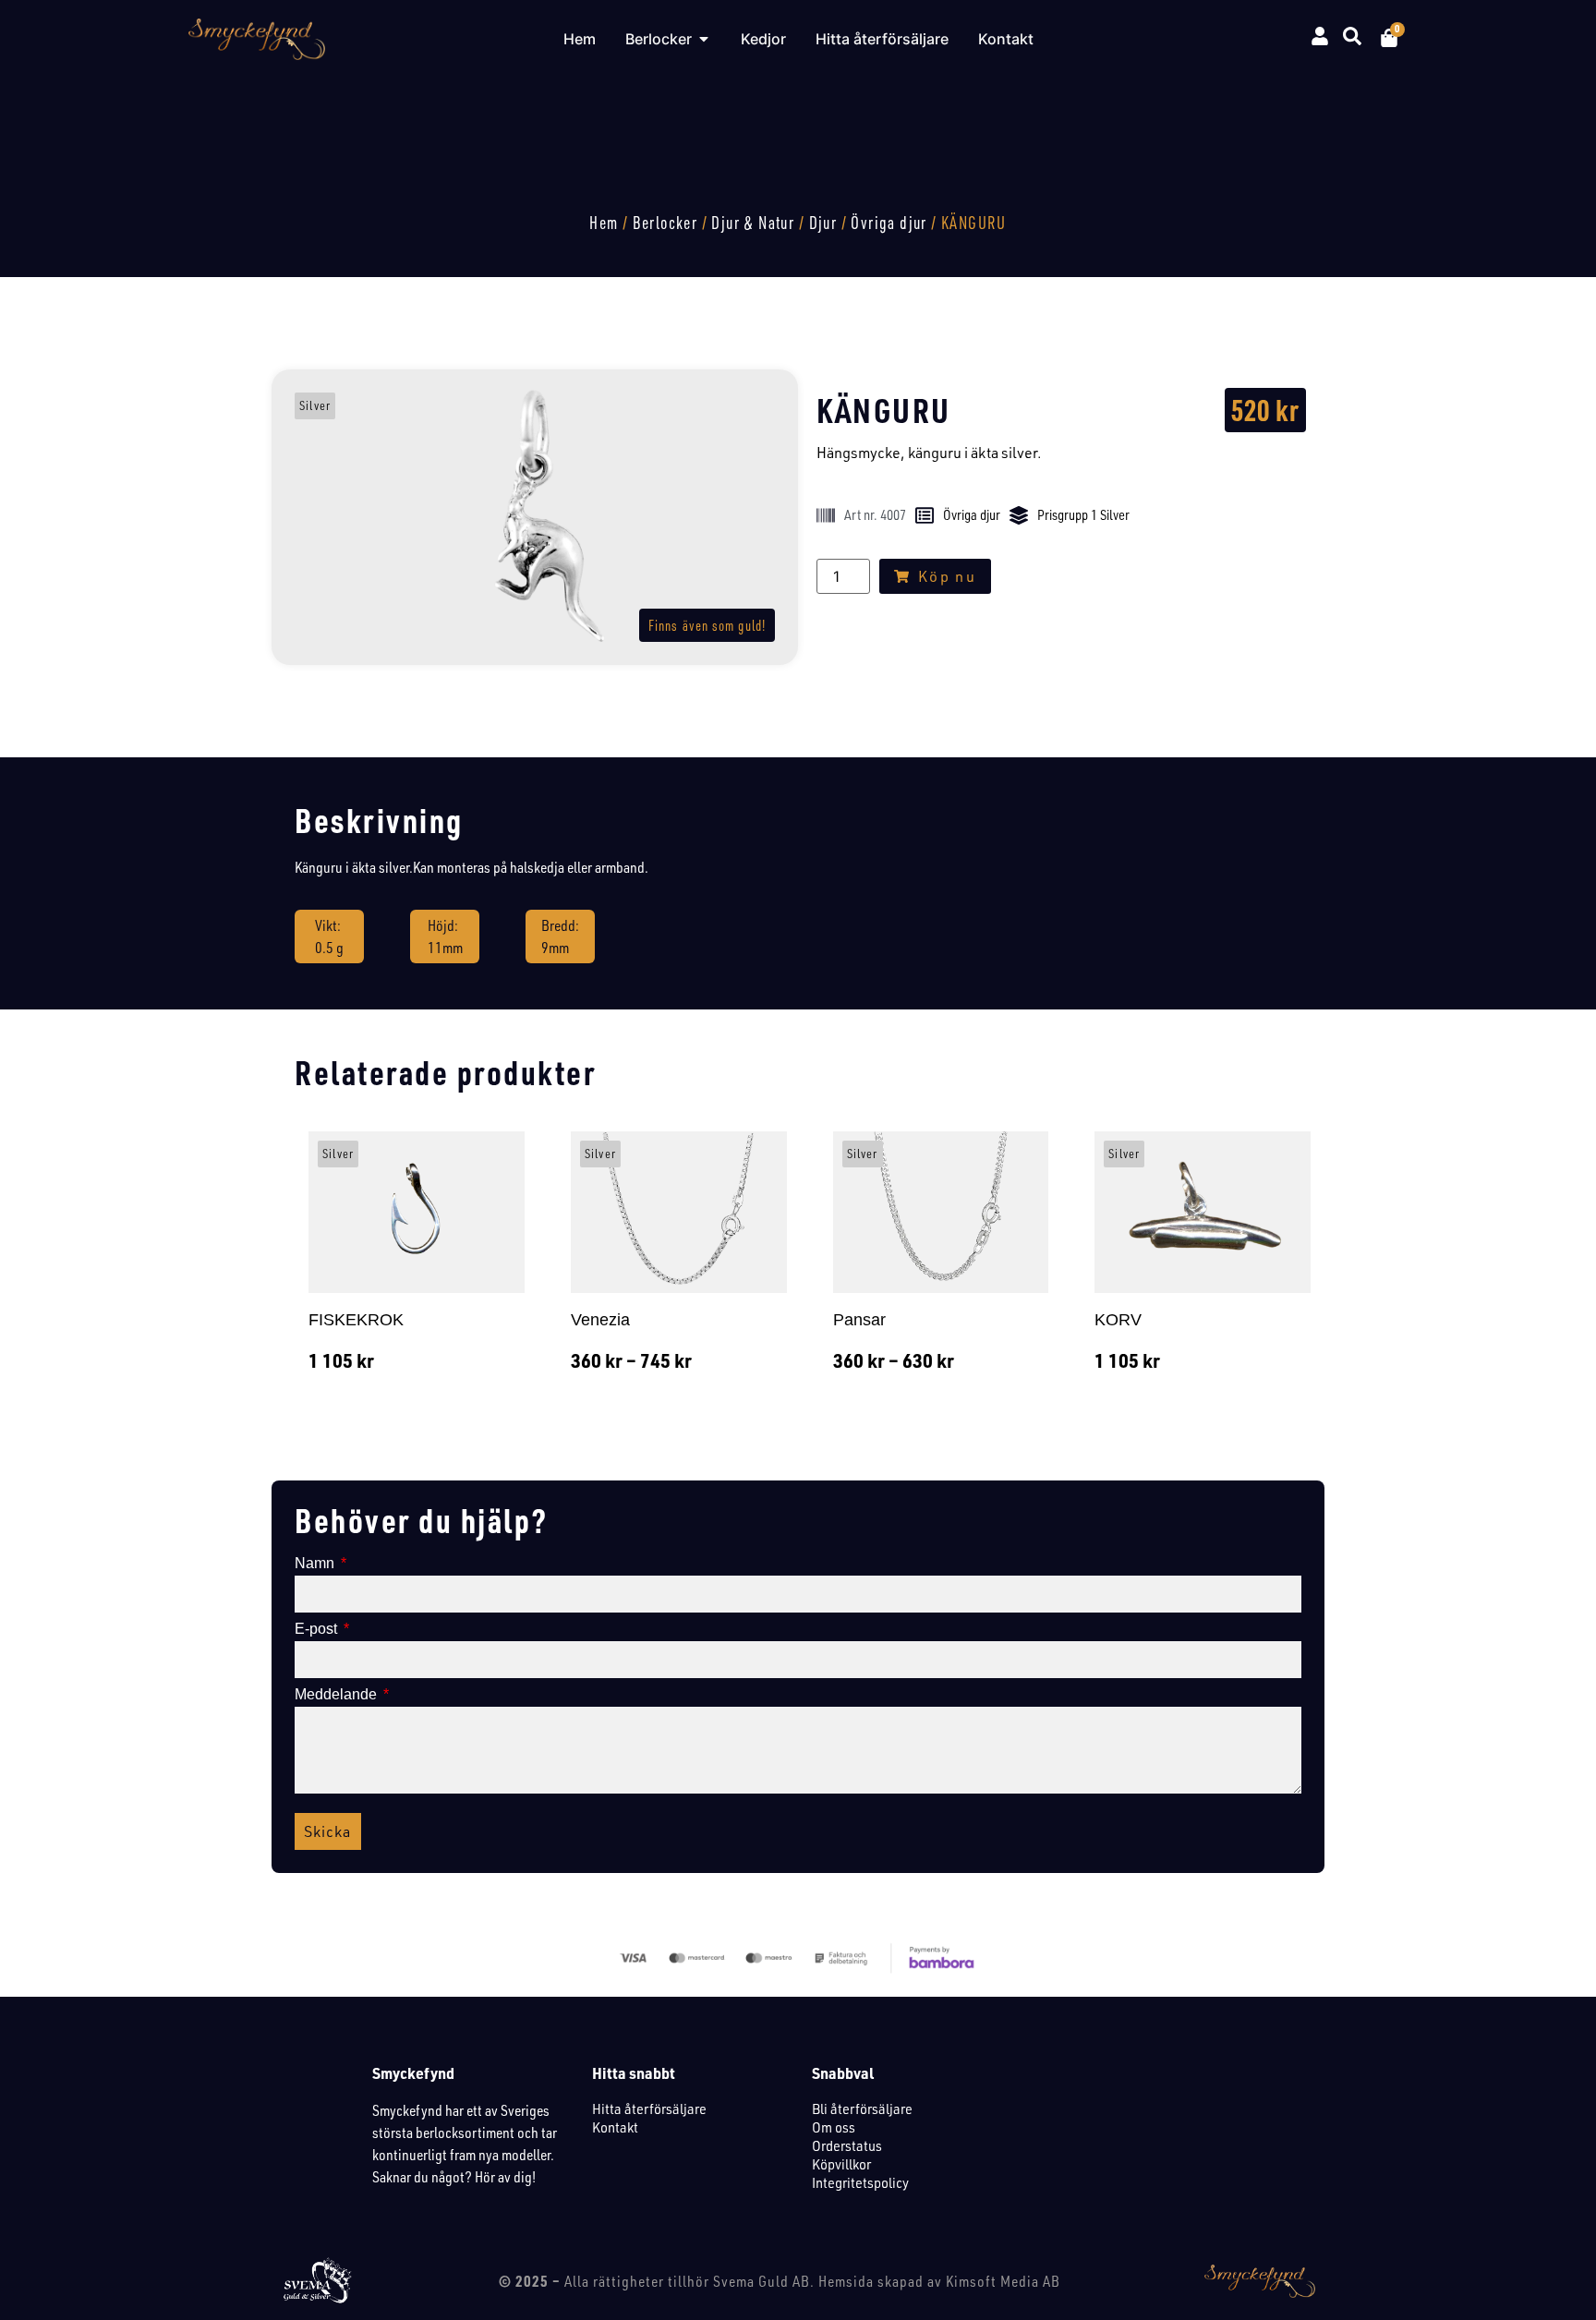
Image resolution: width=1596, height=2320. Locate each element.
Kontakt (615, 2127)
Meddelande (338, 1695)
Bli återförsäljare (862, 2109)
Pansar (859, 1320)
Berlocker (665, 223)
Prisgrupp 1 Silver (1083, 515)
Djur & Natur (753, 223)
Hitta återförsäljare (649, 2109)
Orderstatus (847, 2145)
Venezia (600, 1320)
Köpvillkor (841, 2164)
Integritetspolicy (860, 2182)
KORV (1118, 1320)
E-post (318, 1629)
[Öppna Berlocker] (704, 39)
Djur (823, 223)
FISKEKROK (356, 1320)
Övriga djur (889, 223)
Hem (604, 223)
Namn (316, 1564)
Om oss (834, 2127)
